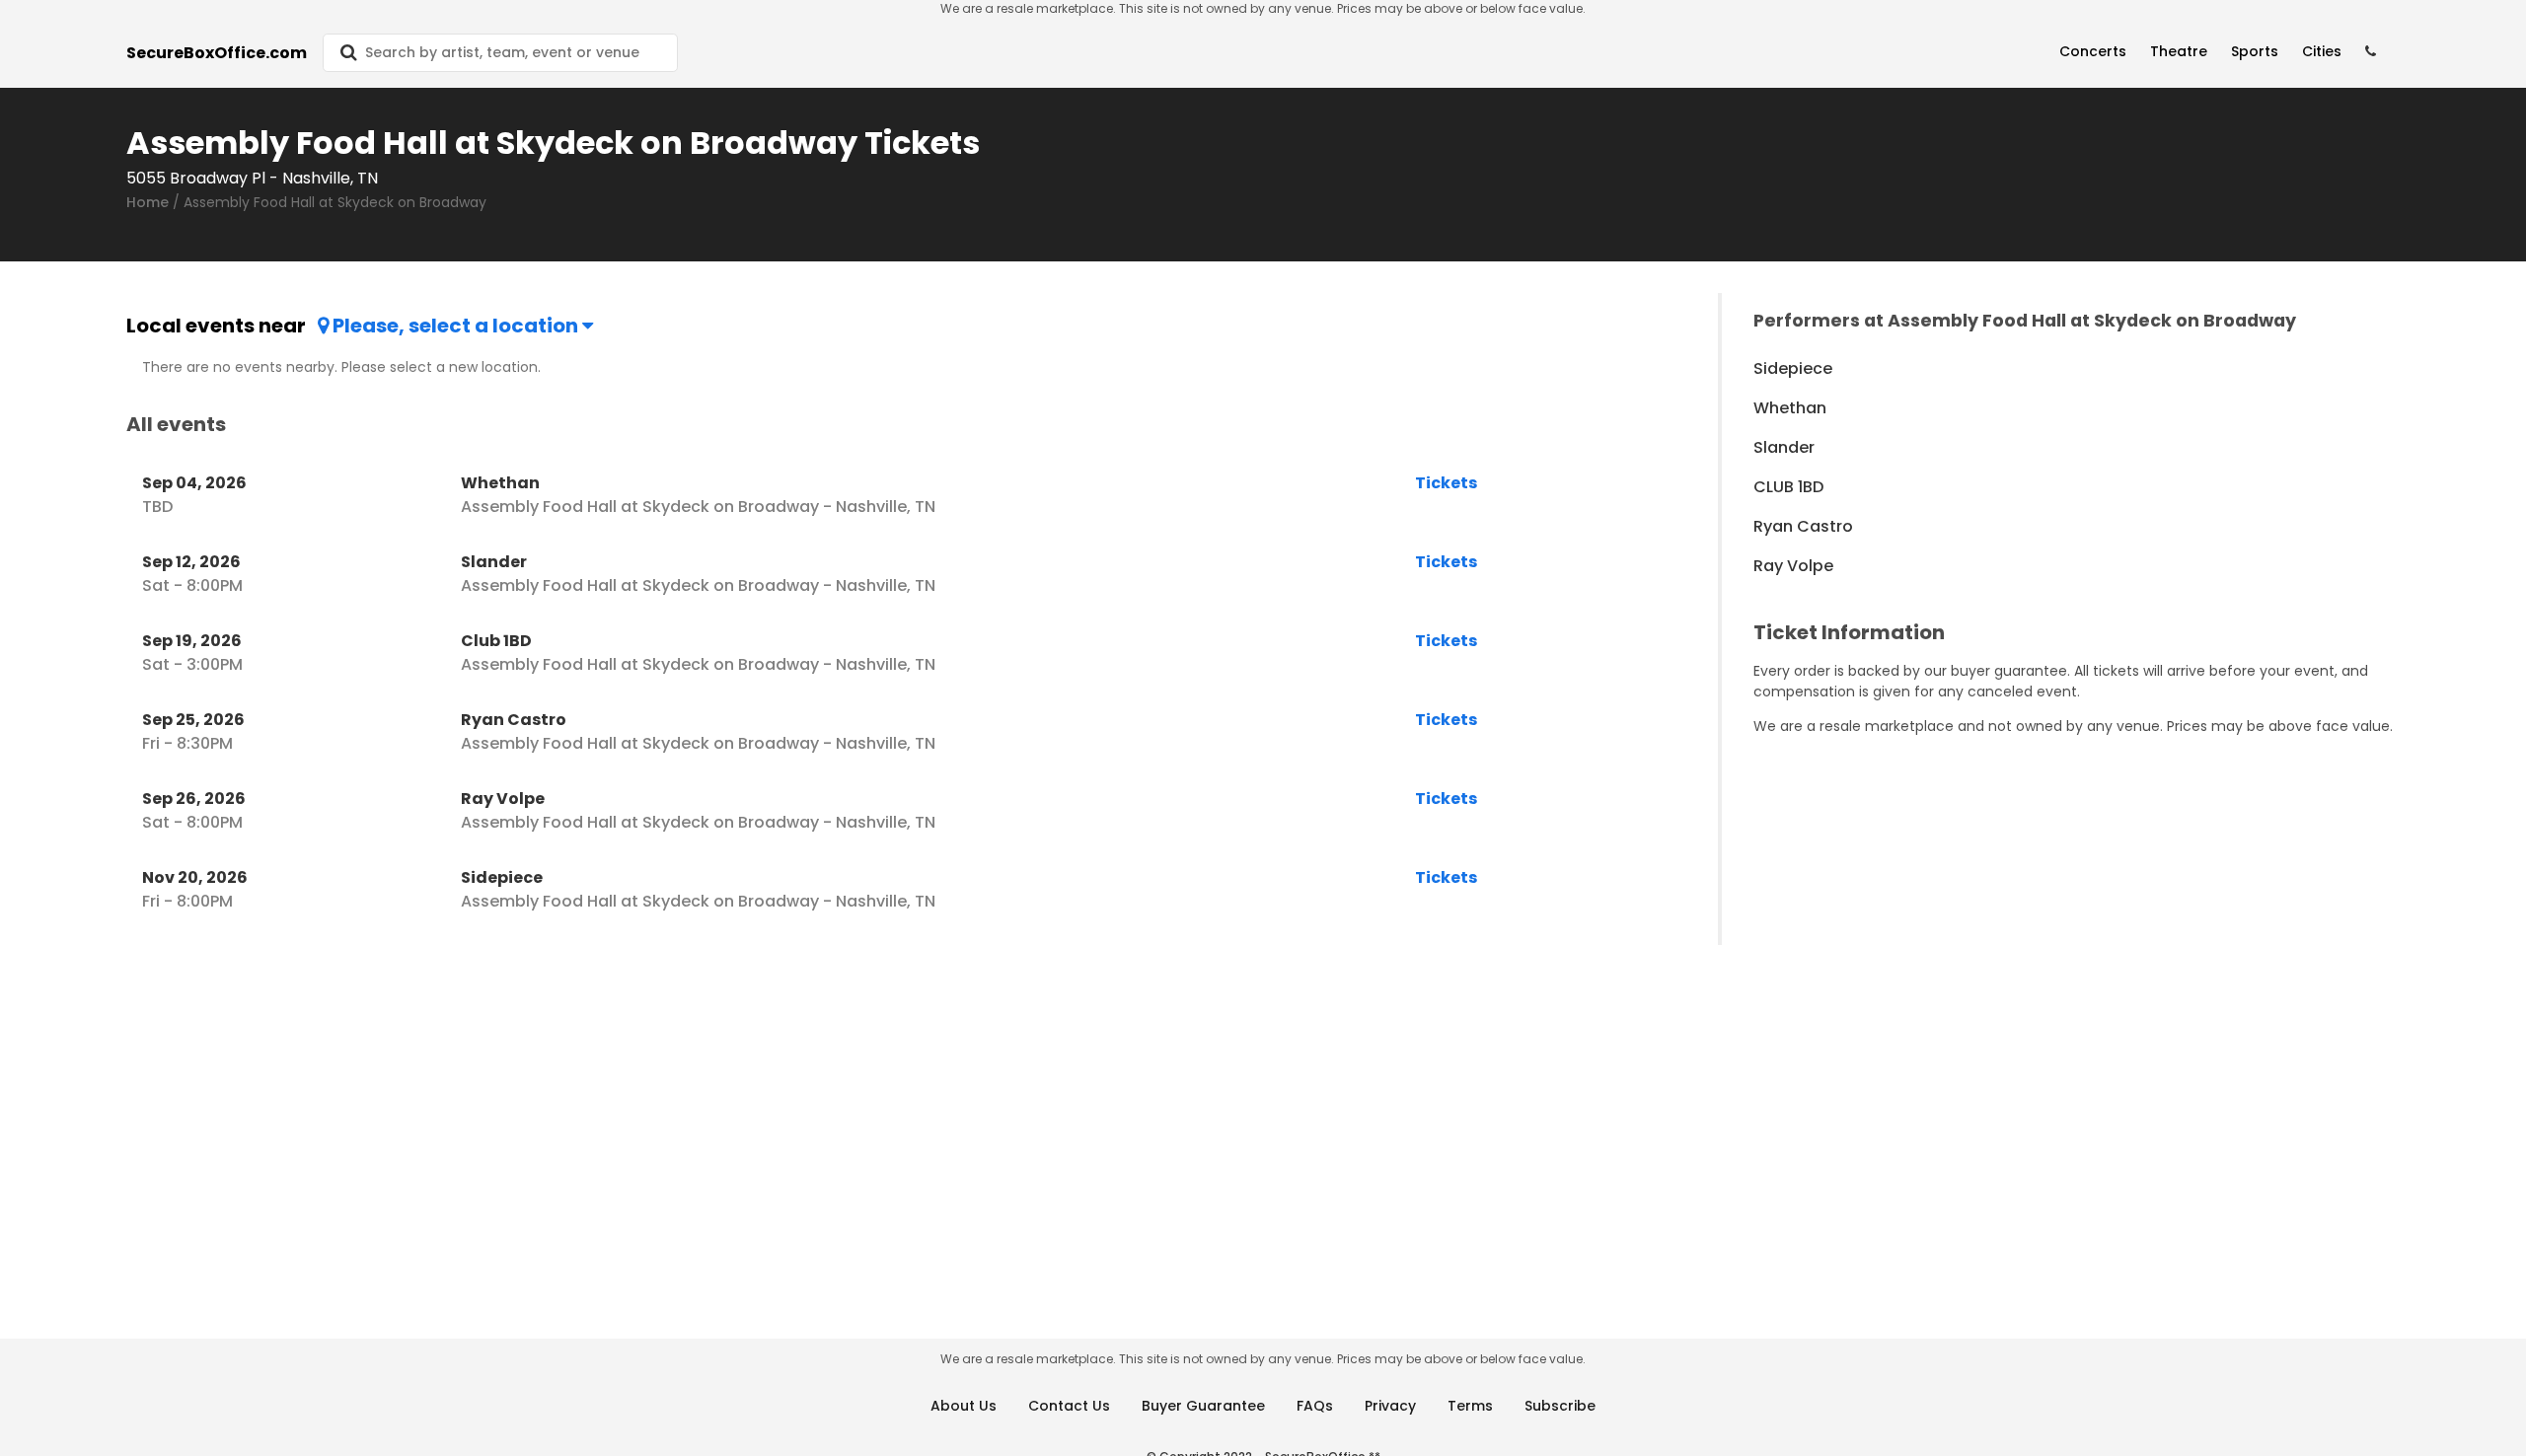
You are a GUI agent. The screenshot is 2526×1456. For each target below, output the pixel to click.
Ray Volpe (1793, 566)
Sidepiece (1793, 368)
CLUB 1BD (1788, 487)
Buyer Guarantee (1203, 1406)
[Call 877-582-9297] (2371, 52)
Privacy (1390, 1406)
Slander (1784, 447)
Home (148, 202)
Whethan (1790, 408)
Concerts (2093, 51)
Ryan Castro (1803, 526)
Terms (1470, 1406)
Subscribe (1560, 1406)
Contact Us (1069, 1406)
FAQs (1315, 1406)
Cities (2322, 51)
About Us (964, 1406)
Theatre (2179, 51)
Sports (2255, 51)
